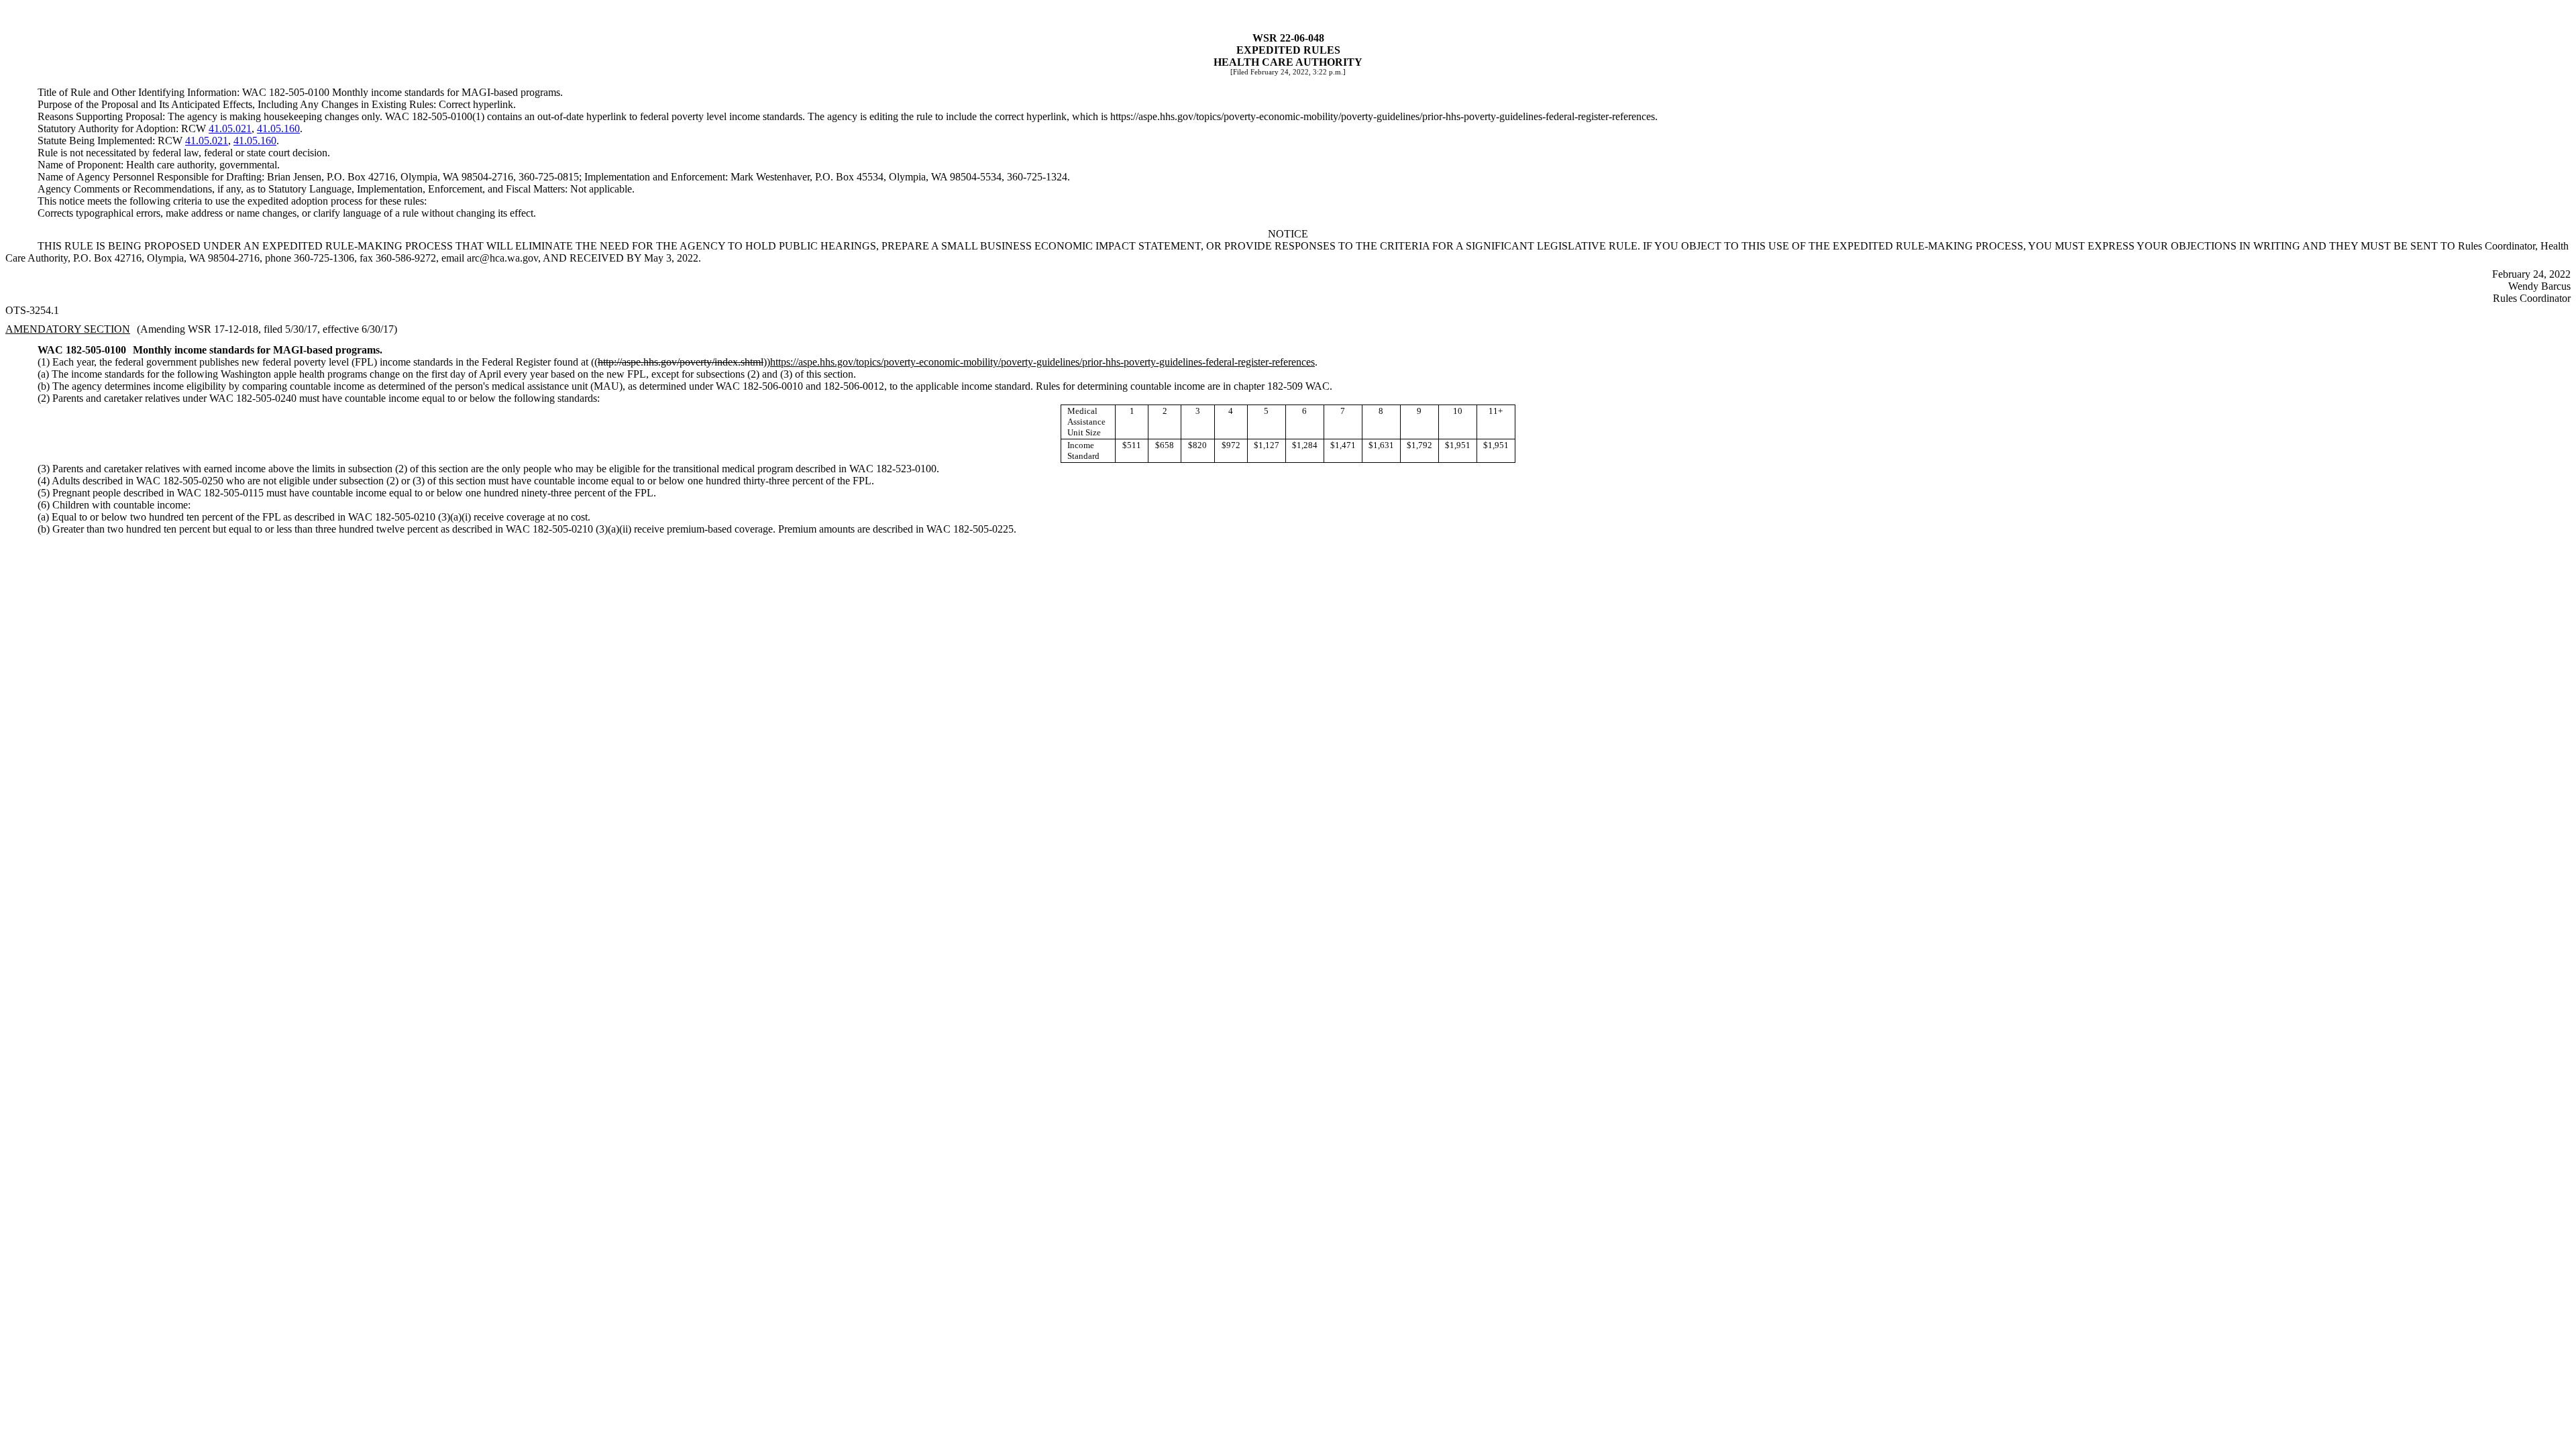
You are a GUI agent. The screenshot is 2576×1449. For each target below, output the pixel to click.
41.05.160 (278, 128)
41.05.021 (230, 128)
